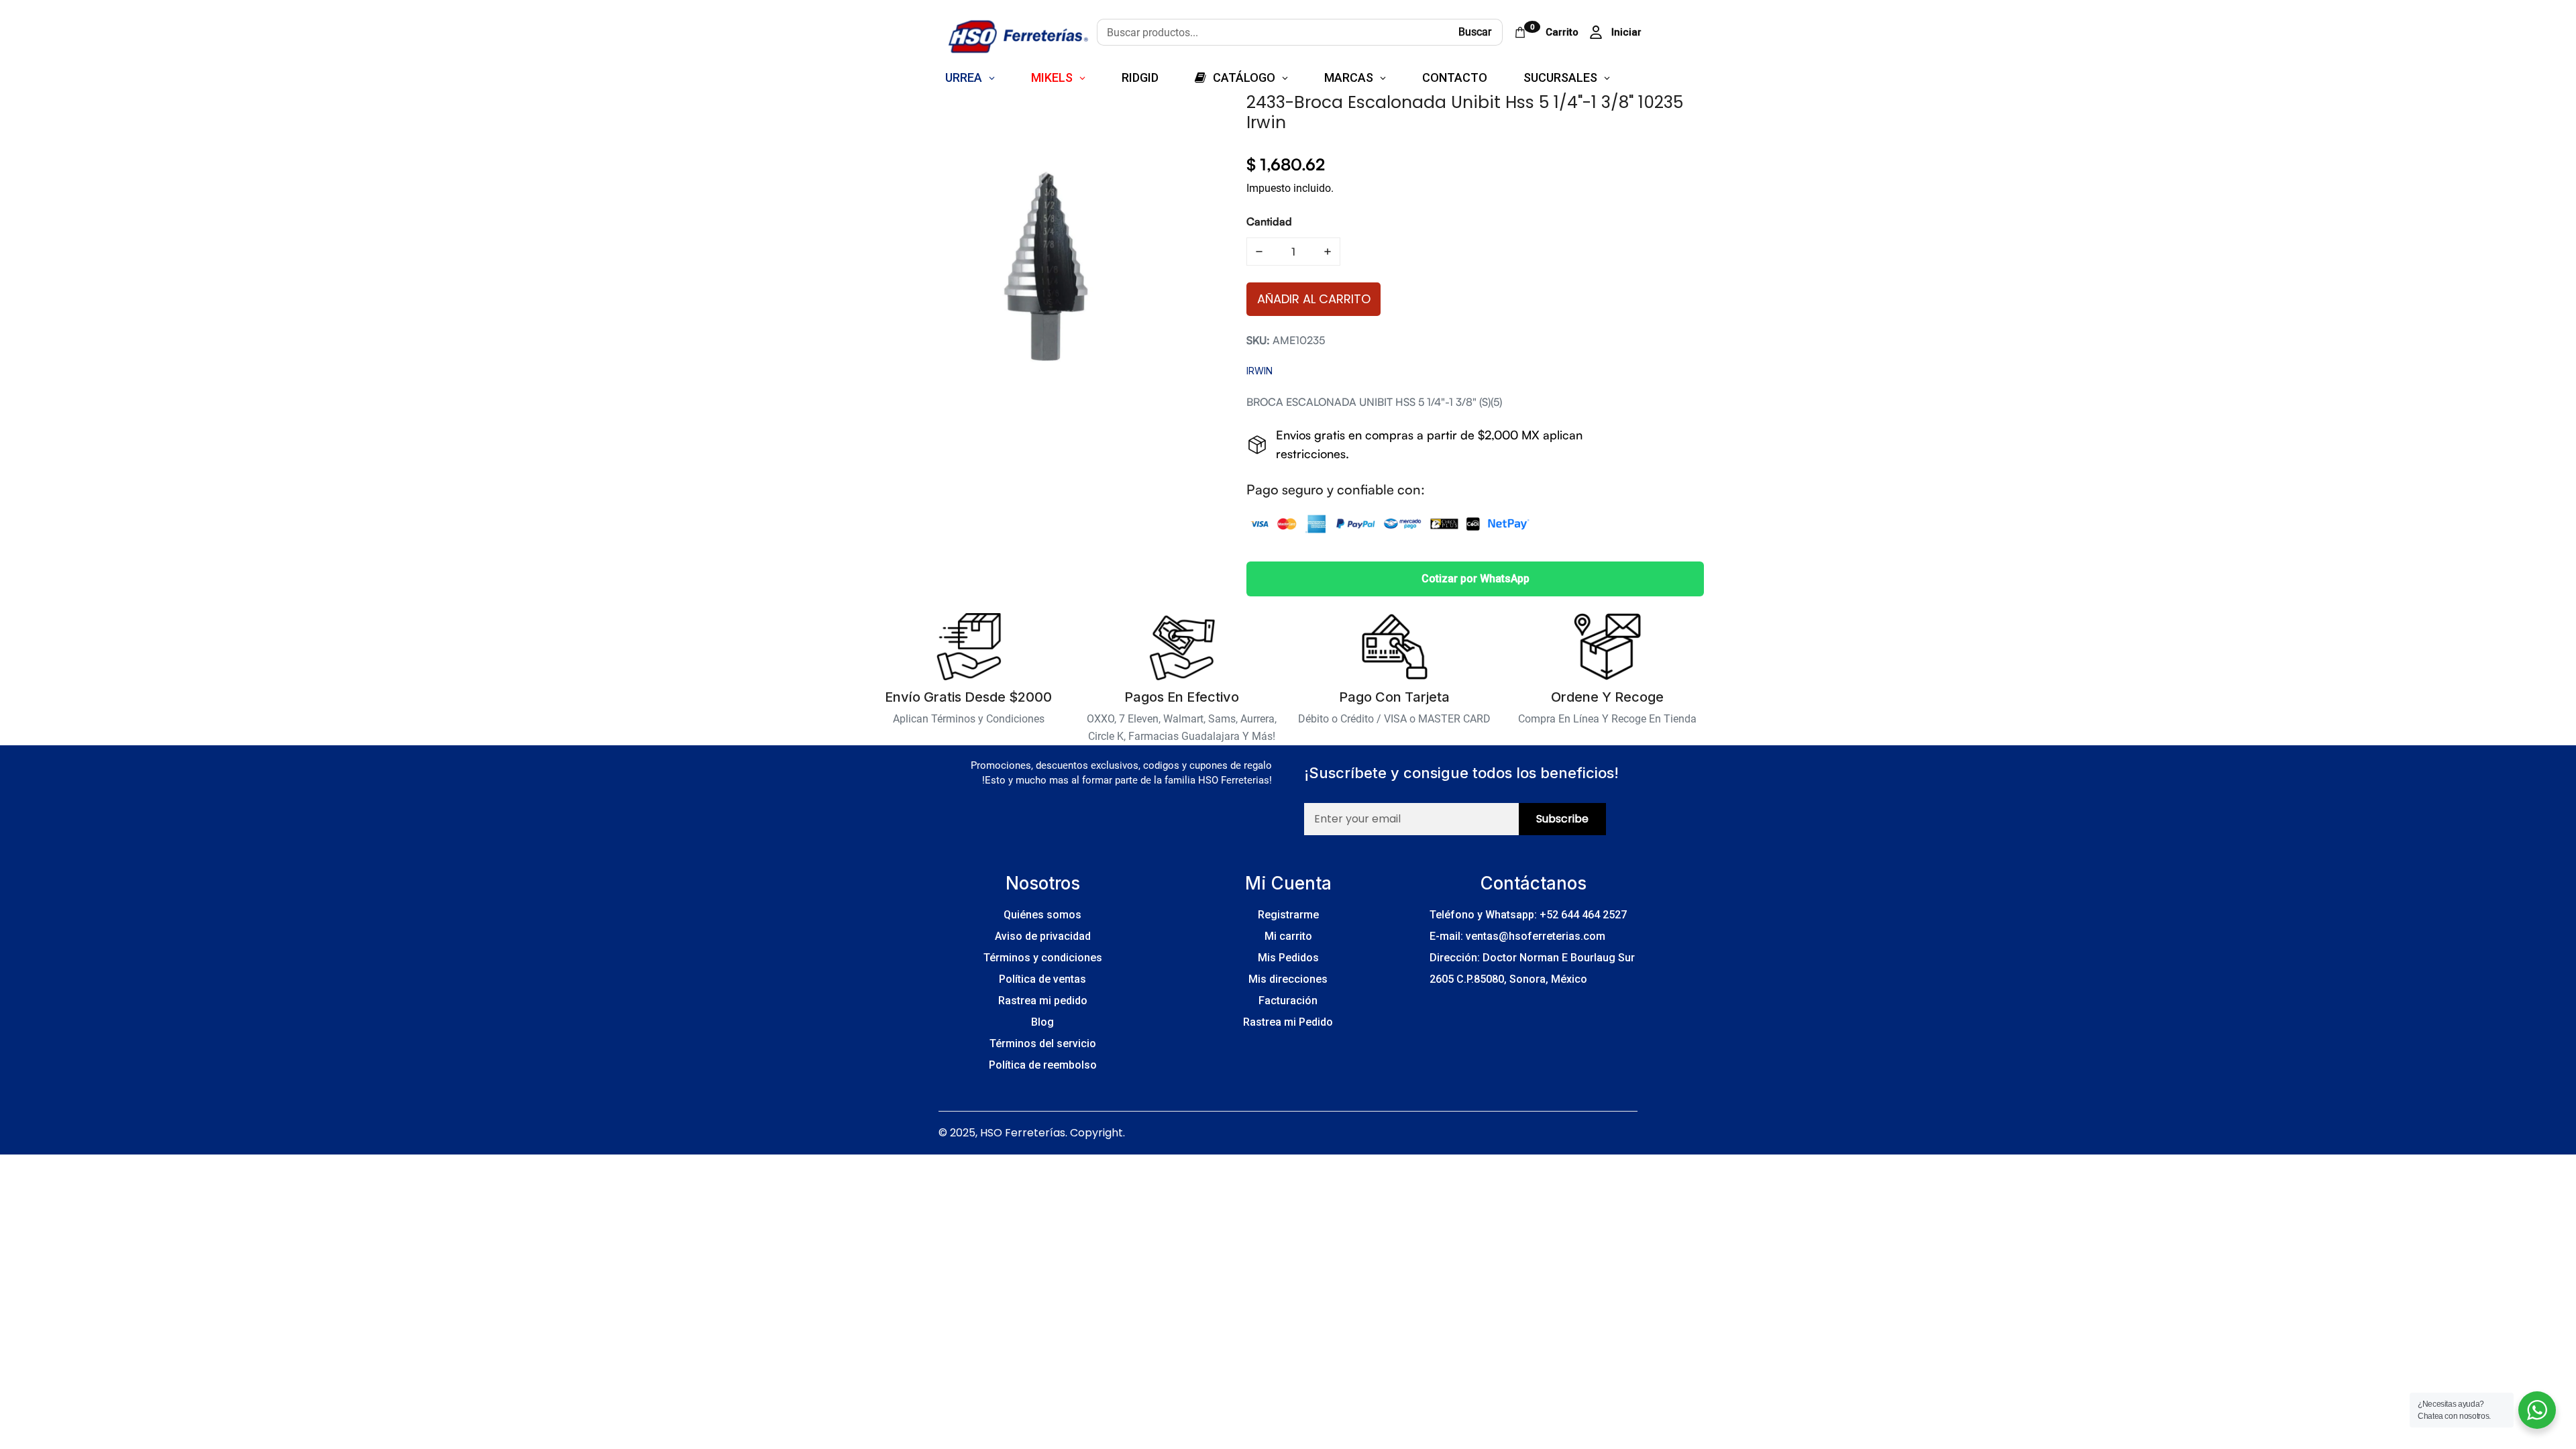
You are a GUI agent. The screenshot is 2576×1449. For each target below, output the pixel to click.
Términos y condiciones (1043, 958)
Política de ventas (1042, 979)
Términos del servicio (1043, 1043)
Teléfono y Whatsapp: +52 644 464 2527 (1528, 915)
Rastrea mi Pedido (1288, 1022)
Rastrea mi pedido (1043, 1001)
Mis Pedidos (1288, 958)
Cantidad (1269, 221)
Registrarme (1288, 915)
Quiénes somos (1042, 915)
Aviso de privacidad (1043, 936)
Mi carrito (1288, 936)
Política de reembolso (1043, 1065)
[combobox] (1272, 32)
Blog (1042, 1022)
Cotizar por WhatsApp (1475, 579)
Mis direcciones (1288, 979)
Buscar (1475, 32)
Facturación (1288, 1001)
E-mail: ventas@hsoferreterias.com (1517, 936)
